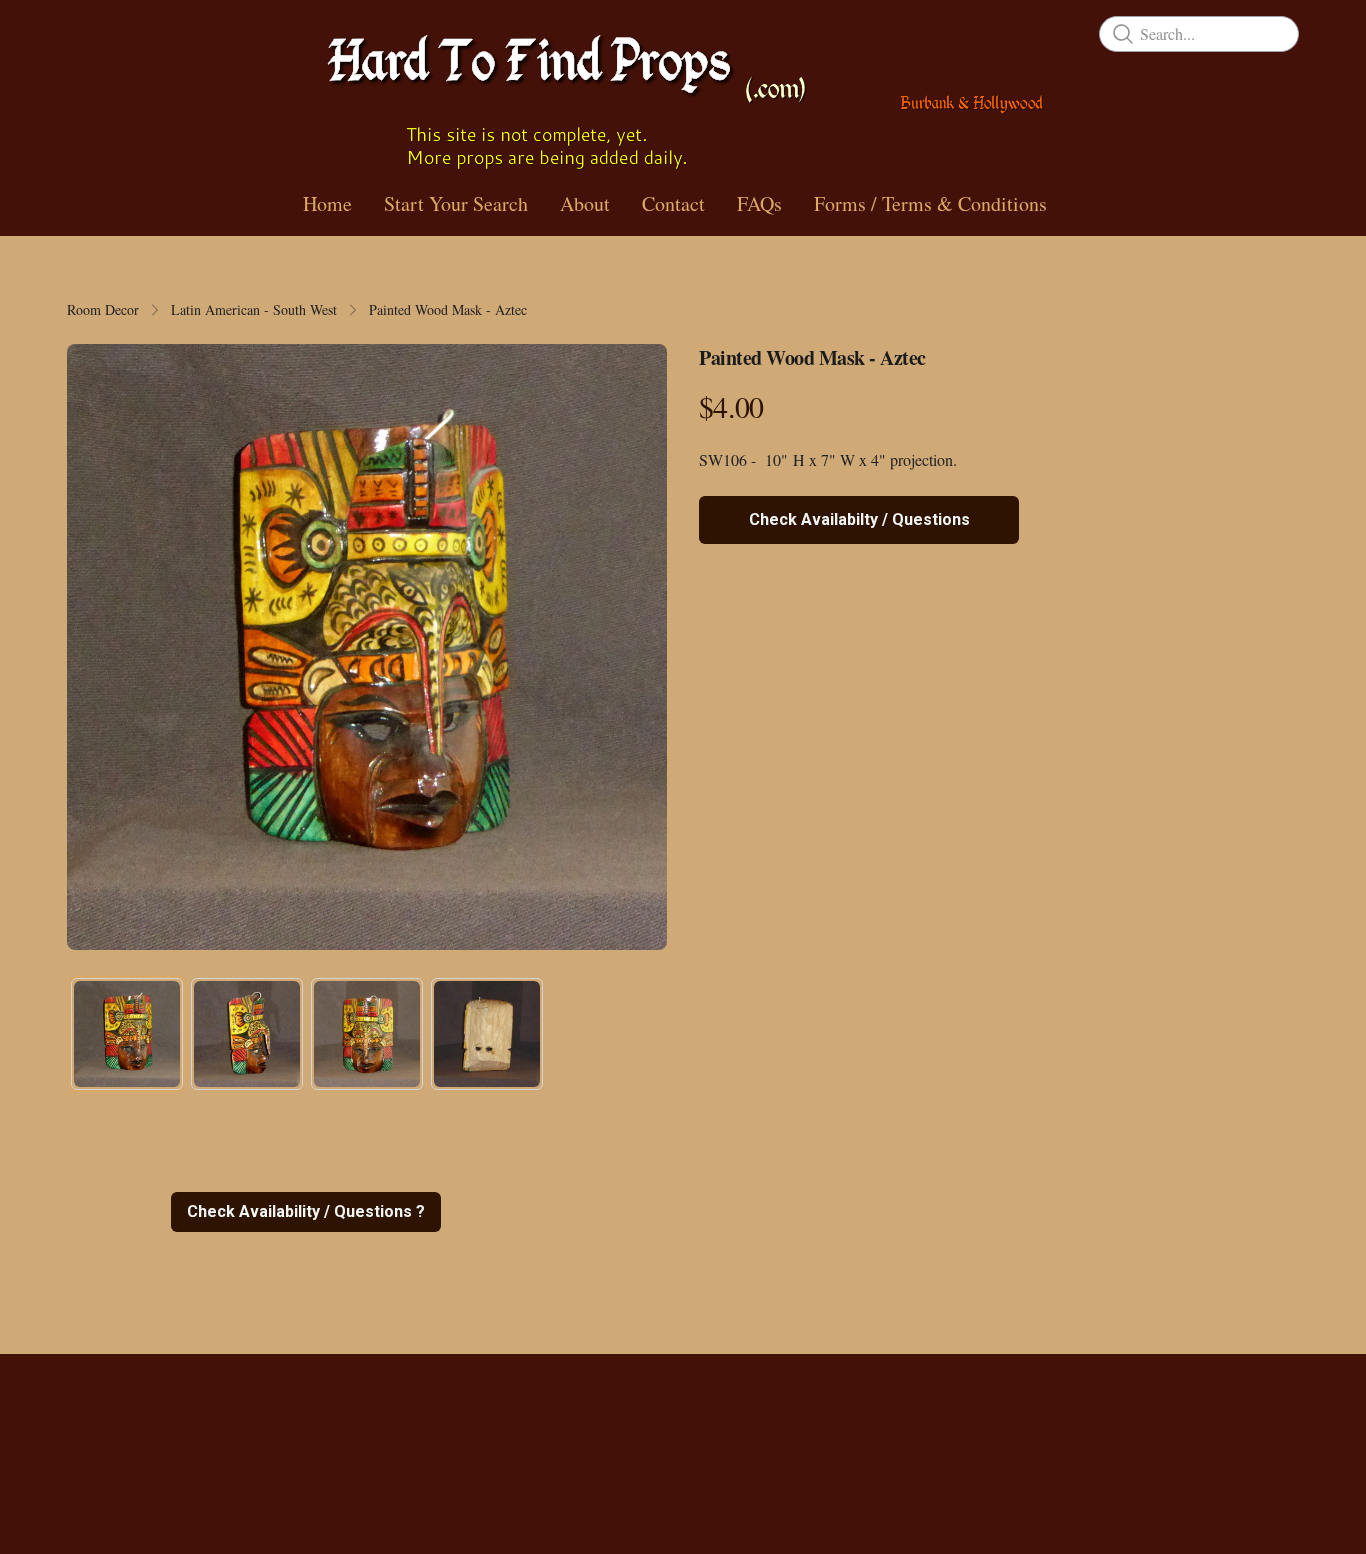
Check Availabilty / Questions (859, 519)
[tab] (127, 1034)
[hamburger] (83, 32)
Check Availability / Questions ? (306, 1211)
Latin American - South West (254, 309)
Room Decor (103, 309)
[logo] (683, 94)
